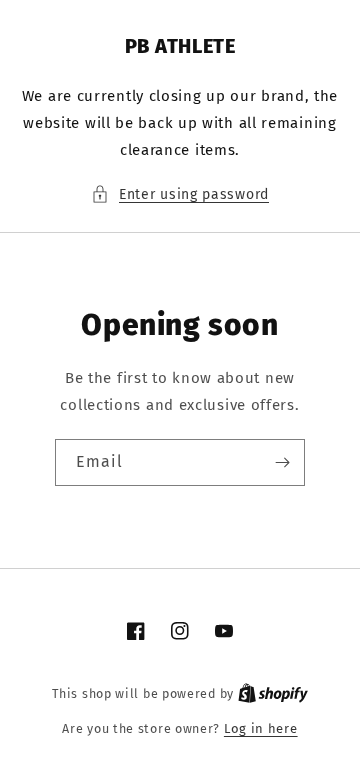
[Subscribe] (282, 462)
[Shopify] (273, 693)
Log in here (261, 728)
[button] (180, 194)
